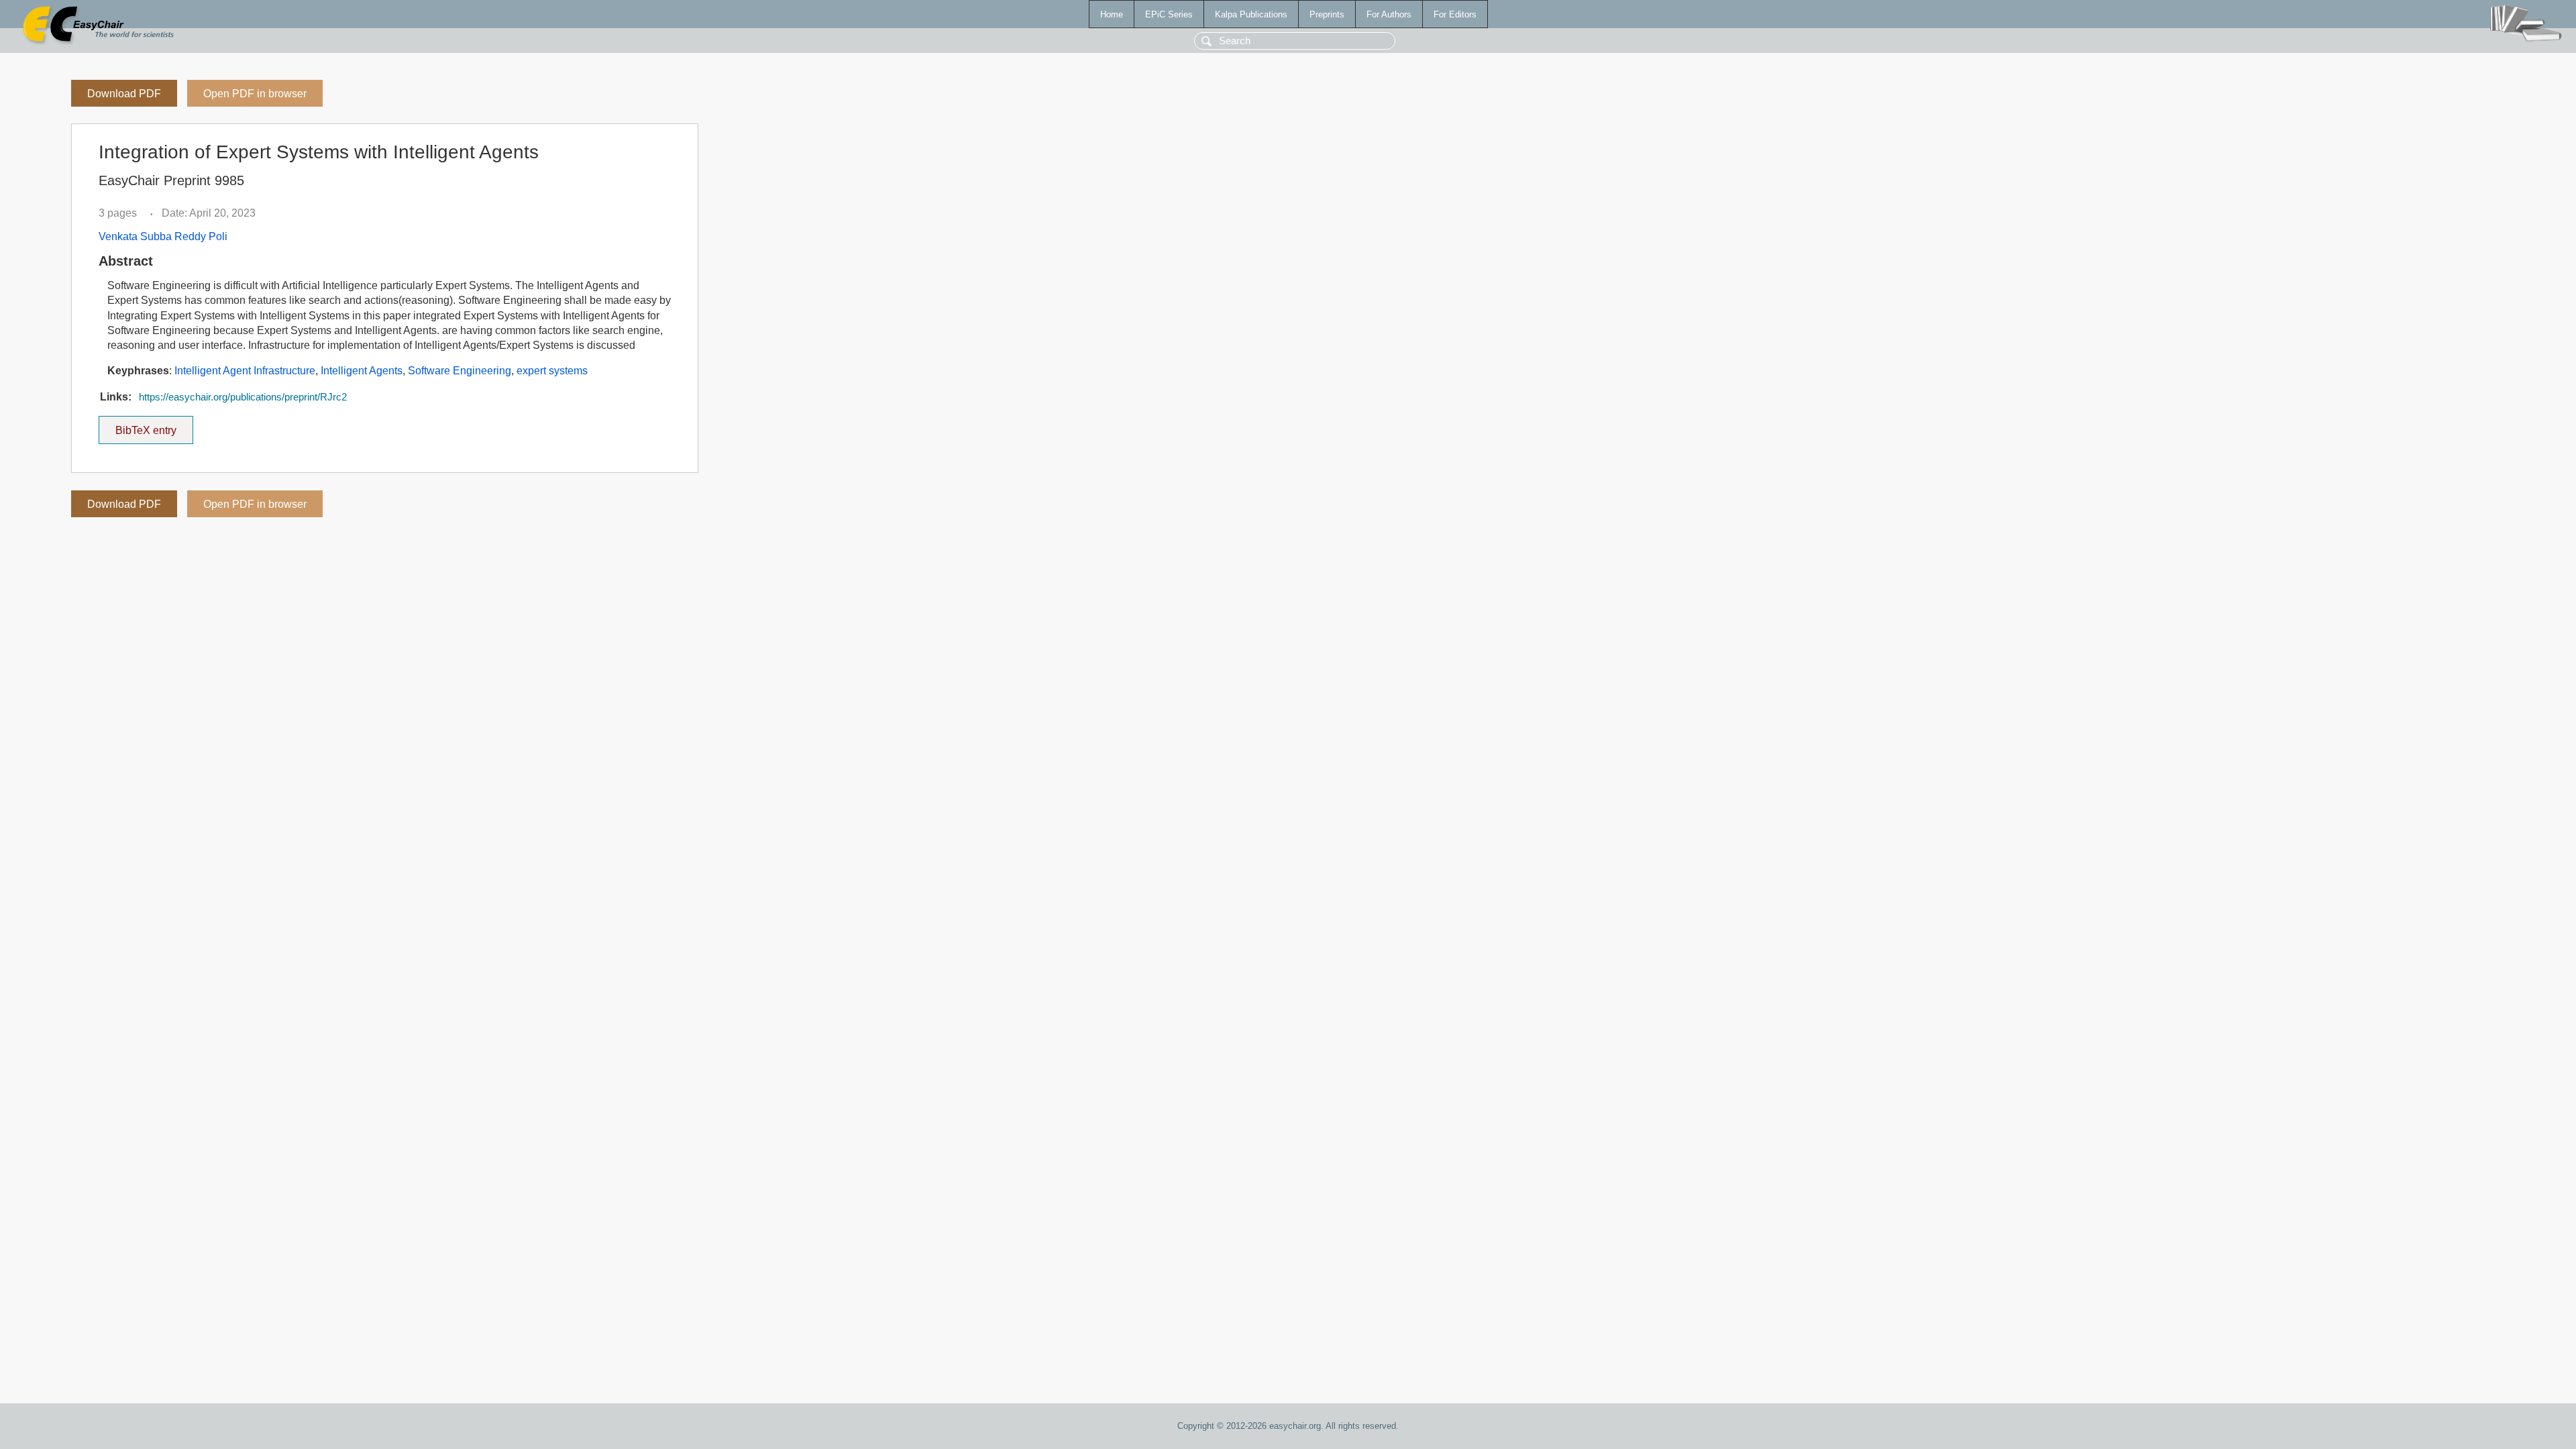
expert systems (552, 371)
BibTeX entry (154, 426)
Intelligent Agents (362, 371)
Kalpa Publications (1251, 14)
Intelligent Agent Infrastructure (245, 371)
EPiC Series (1169, 14)
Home (1112, 14)
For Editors (1455, 14)
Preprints (1327, 14)
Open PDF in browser (255, 94)
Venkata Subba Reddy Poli (163, 236)
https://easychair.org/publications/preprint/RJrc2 (243, 397)
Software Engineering (460, 371)
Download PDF (124, 94)
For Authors (1389, 14)
